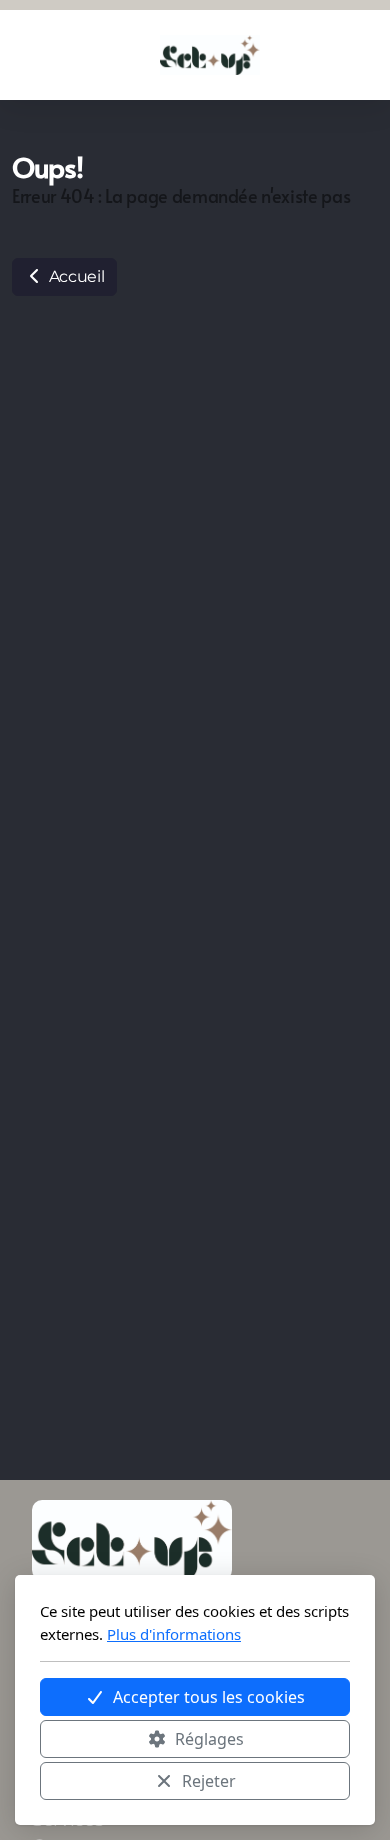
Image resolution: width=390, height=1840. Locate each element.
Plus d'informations (174, 1634)
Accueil (74, 276)
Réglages (209, 1739)
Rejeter (209, 1781)
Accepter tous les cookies (209, 1697)
